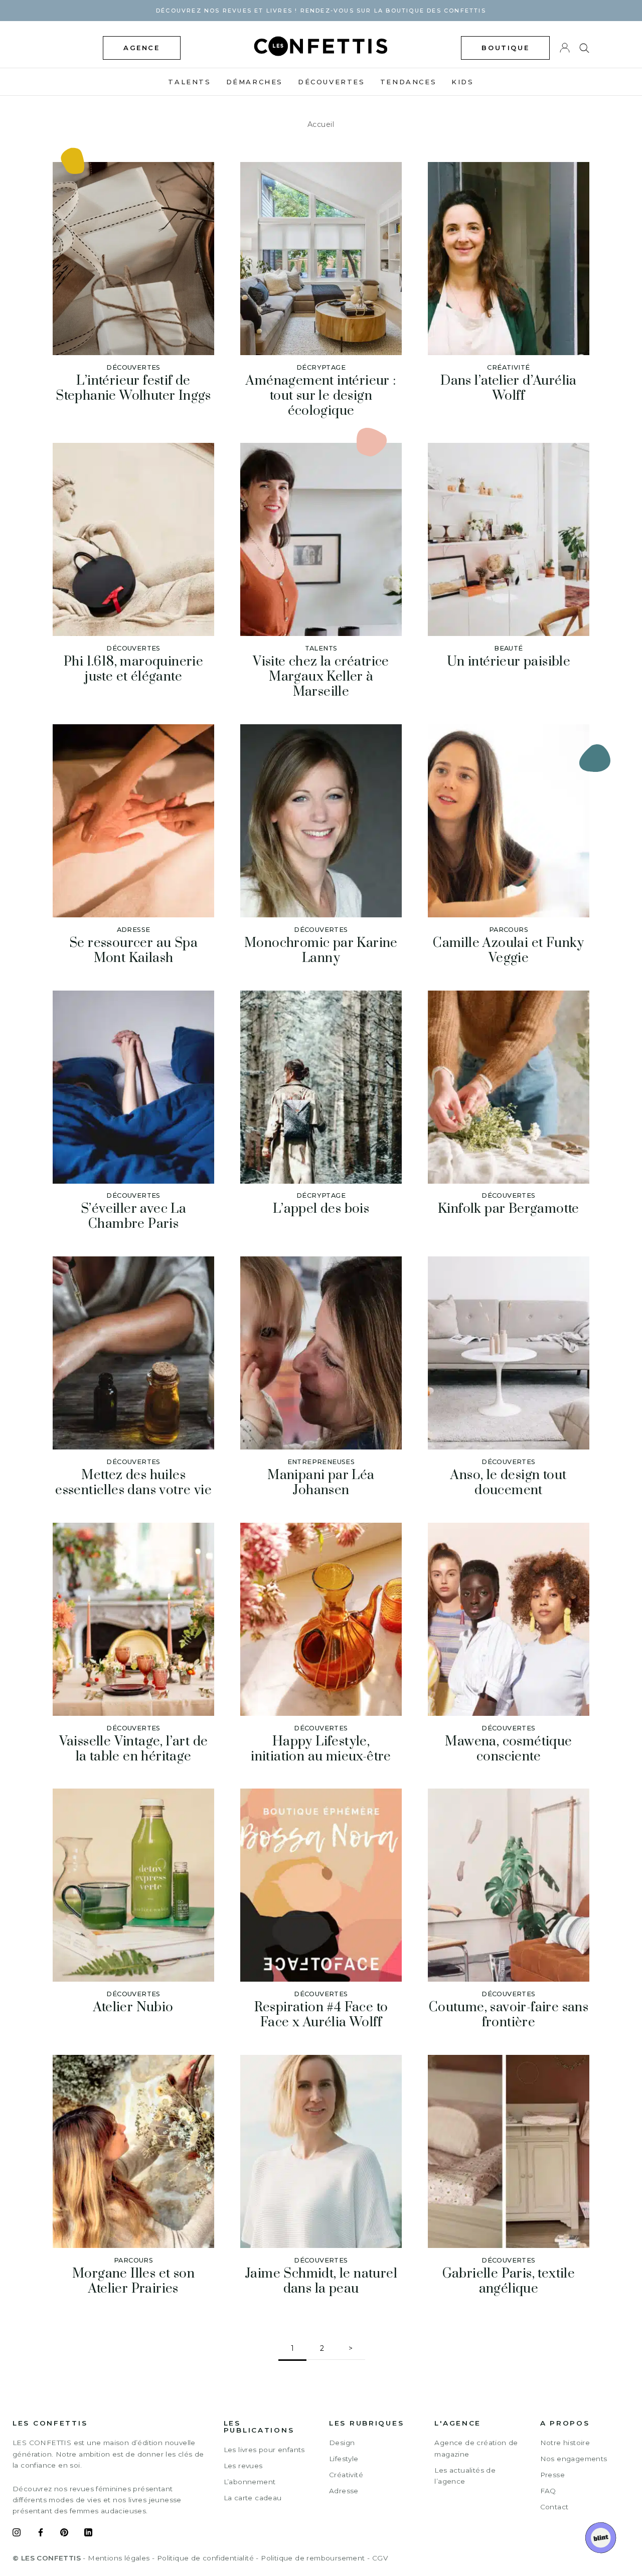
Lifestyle (344, 2459)
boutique (505, 48)
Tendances (408, 82)
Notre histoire (565, 2443)
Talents (189, 82)
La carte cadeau (253, 2498)
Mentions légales (119, 2558)
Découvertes (332, 82)
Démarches (255, 82)
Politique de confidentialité (205, 2558)
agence (142, 48)
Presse (552, 2475)
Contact (554, 2507)
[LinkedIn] (88, 2534)
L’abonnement (250, 2482)
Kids (462, 82)
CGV (380, 2558)
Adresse (344, 2491)
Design (342, 2443)
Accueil (321, 124)
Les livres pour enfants (264, 2450)
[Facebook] (41, 2534)
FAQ (548, 2491)
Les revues (243, 2466)
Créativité (346, 2475)
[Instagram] (17, 2534)
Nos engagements (574, 2459)
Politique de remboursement (313, 2558)
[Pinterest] (64, 2534)
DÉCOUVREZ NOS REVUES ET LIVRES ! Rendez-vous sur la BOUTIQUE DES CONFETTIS (321, 11)
